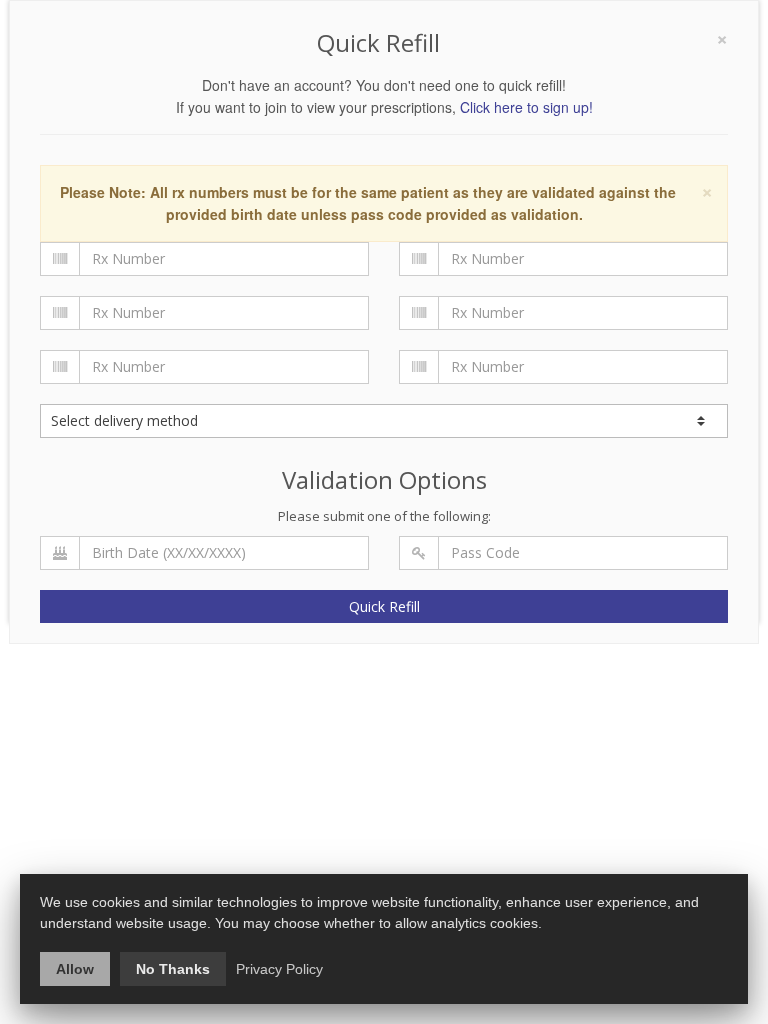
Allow (75, 969)
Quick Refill (384, 606)
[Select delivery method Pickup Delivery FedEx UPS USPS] (384, 421)
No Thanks (173, 969)
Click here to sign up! (526, 107)
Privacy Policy (279, 969)
